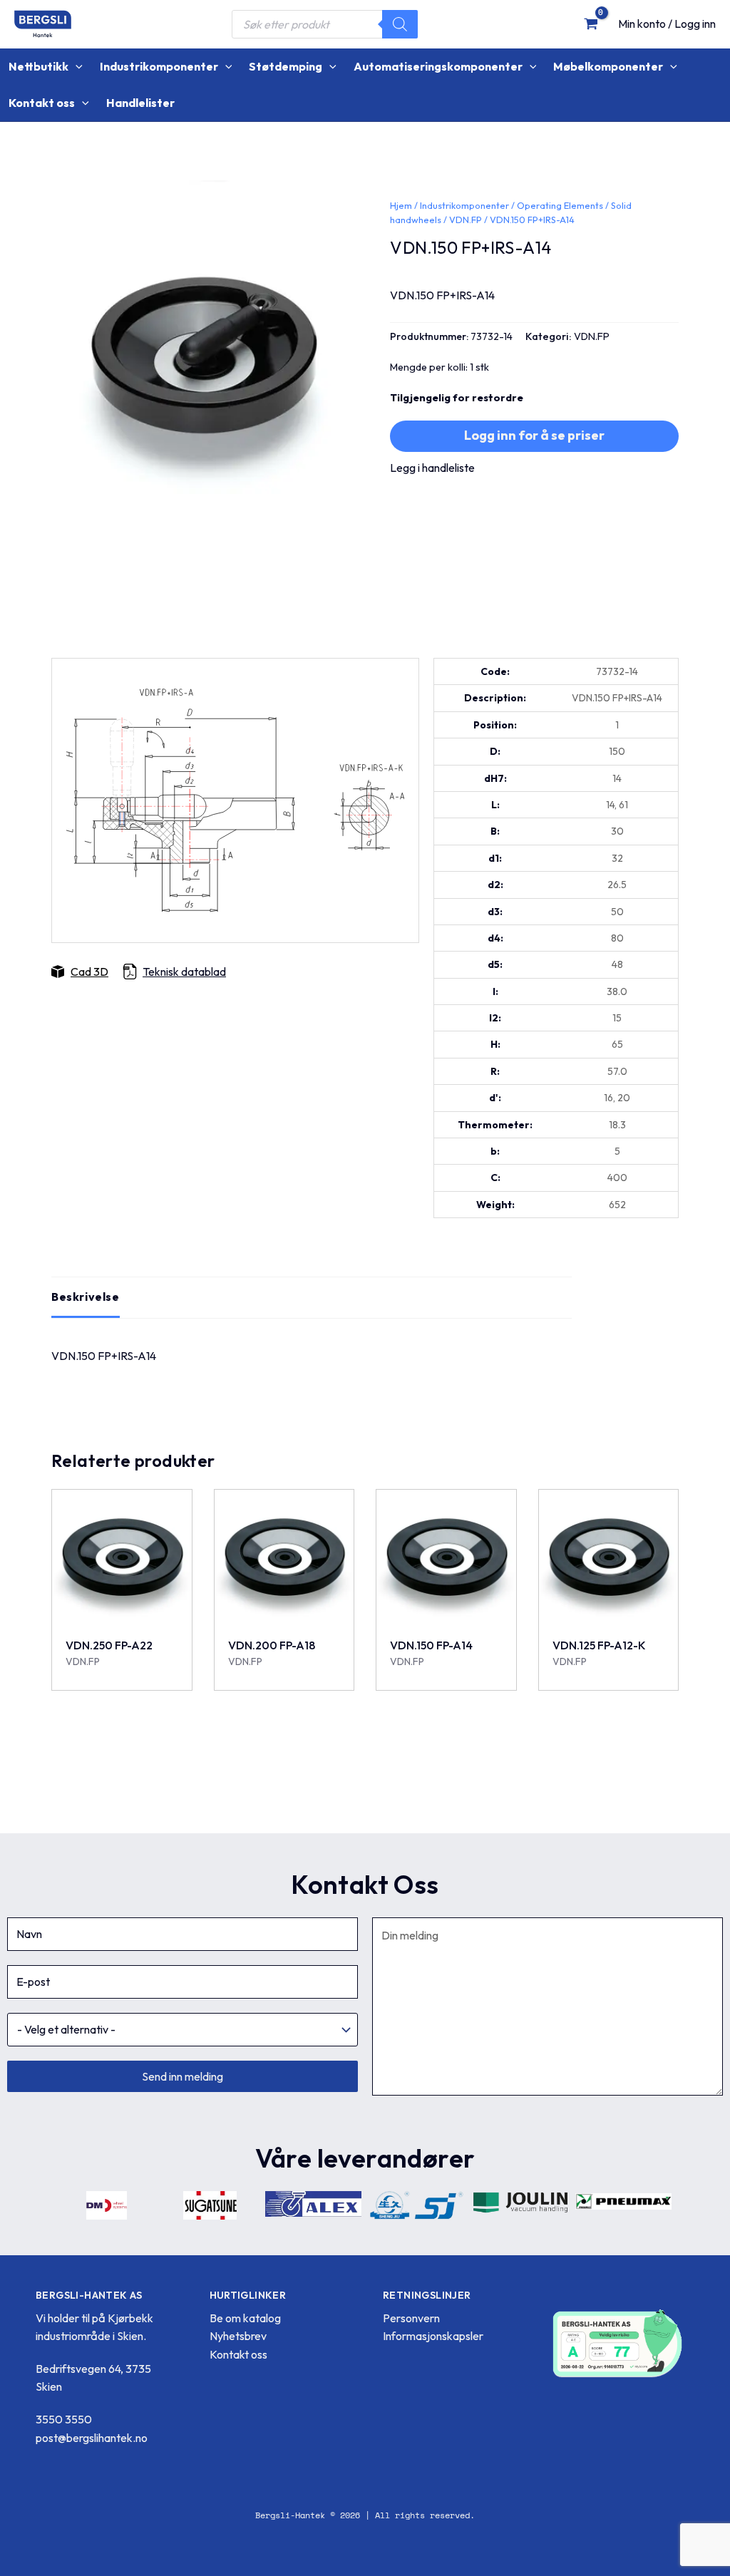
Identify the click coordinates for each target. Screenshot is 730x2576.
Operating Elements (560, 205)
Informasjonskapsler (433, 2336)
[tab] (86, 1297)
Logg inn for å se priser (534, 435)
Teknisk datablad (184, 972)
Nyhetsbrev (238, 2336)
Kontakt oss (238, 2354)
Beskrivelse (86, 1297)
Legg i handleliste (432, 468)
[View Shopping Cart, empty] (591, 24)
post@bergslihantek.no (92, 2438)
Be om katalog (245, 2318)
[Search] (400, 24)
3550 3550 (64, 2419)
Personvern (411, 2318)
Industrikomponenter (464, 205)
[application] (76, 67)
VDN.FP (466, 220)
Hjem (401, 205)
